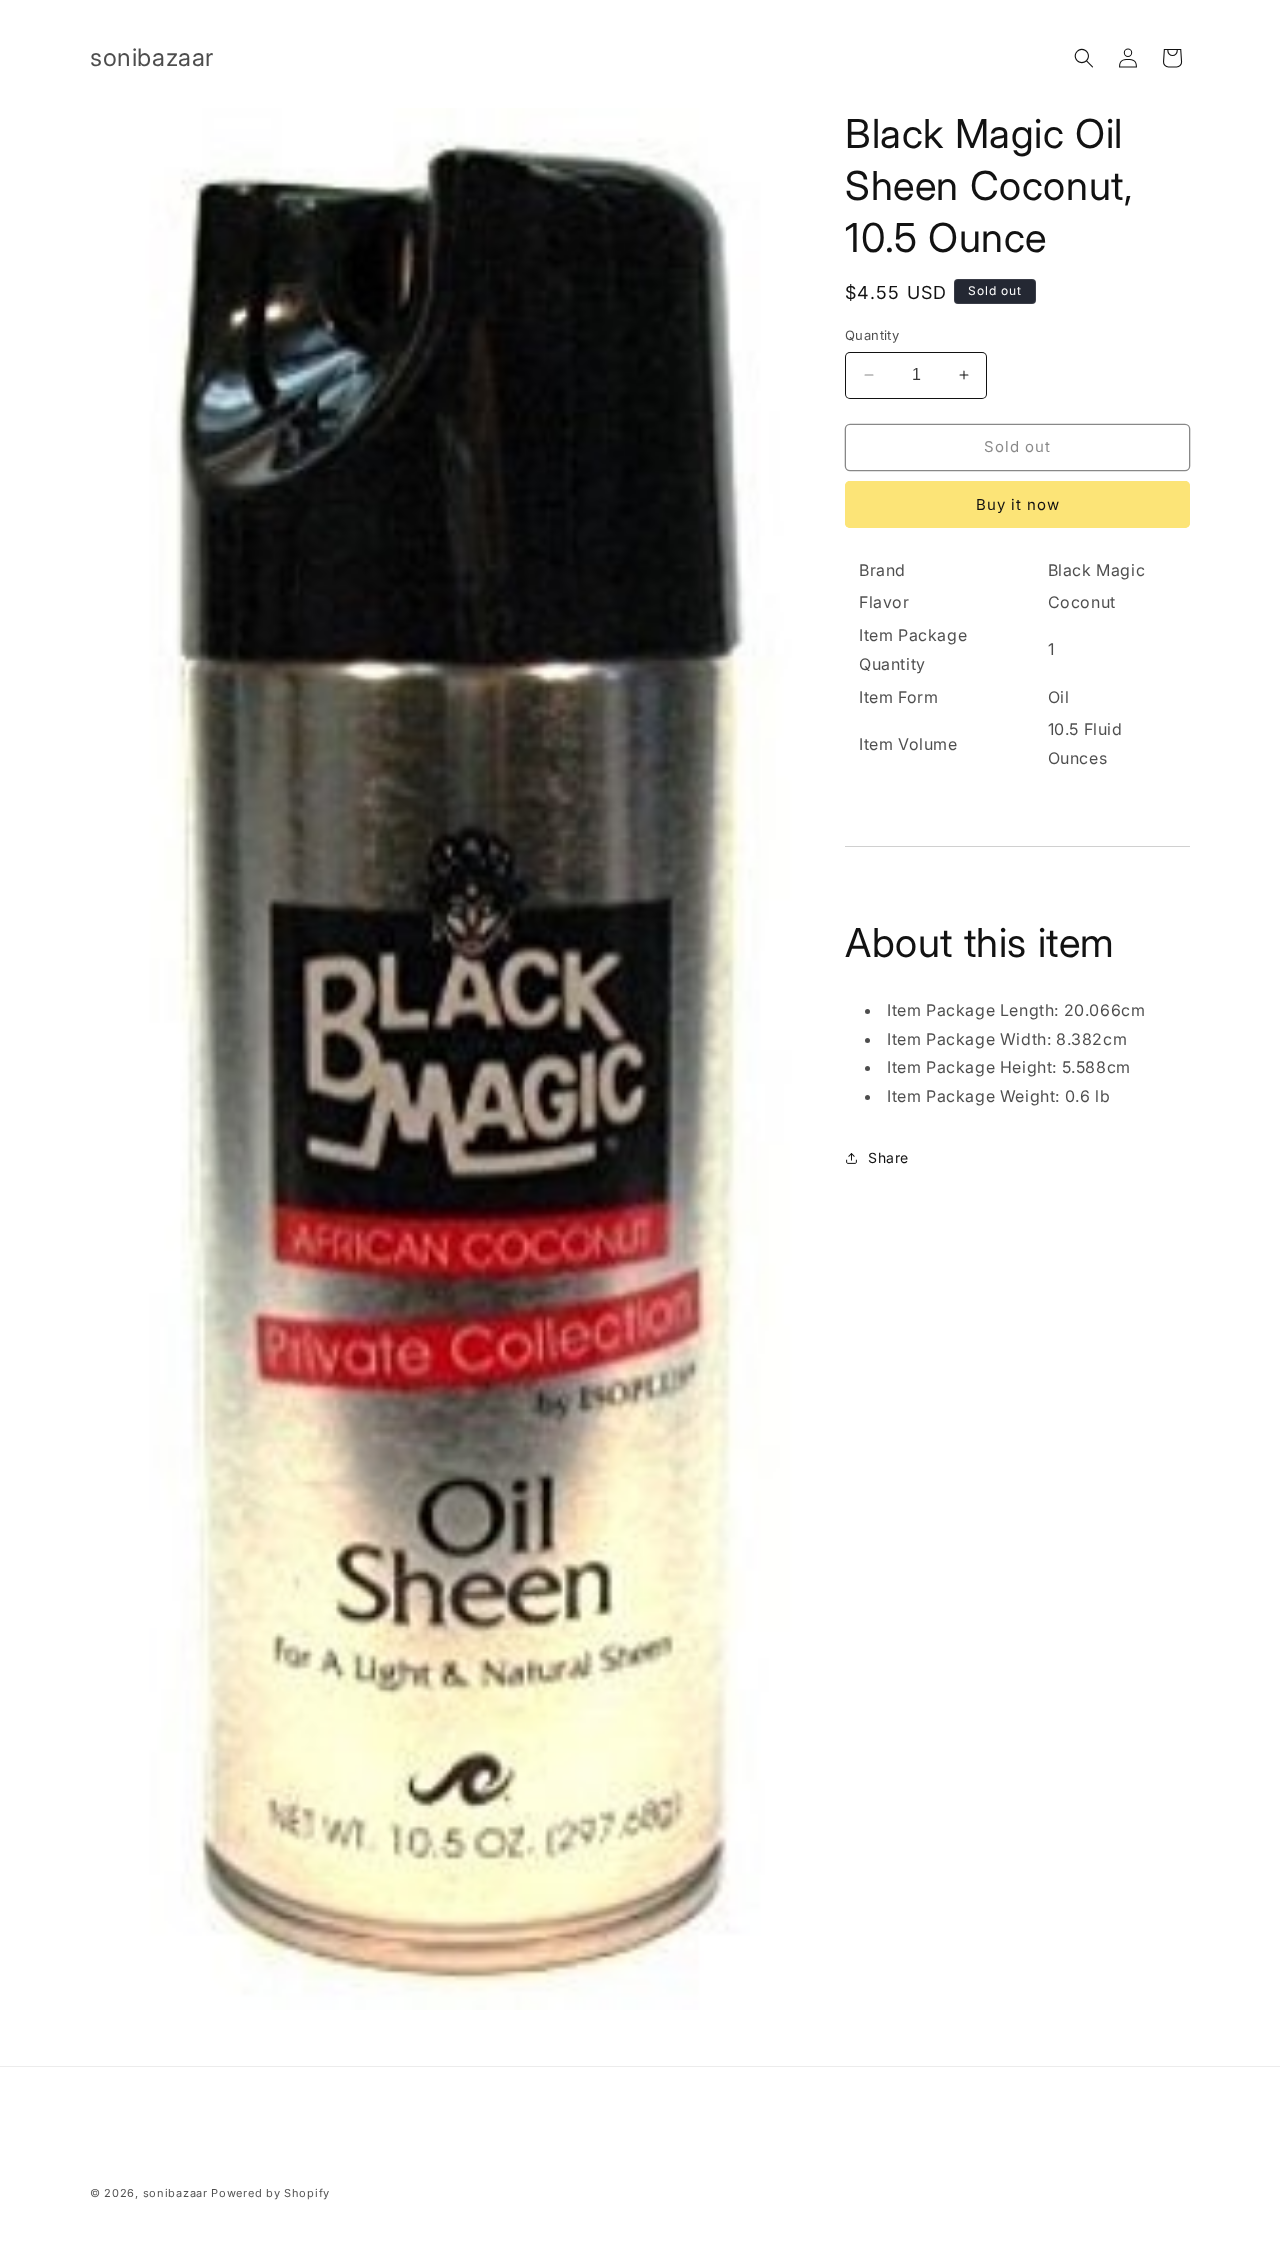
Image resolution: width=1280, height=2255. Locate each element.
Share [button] (888, 1157)
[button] (1084, 58)
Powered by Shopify (270, 2193)
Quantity (872, 335)
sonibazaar (175, 2193)
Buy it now (1018, 504)
